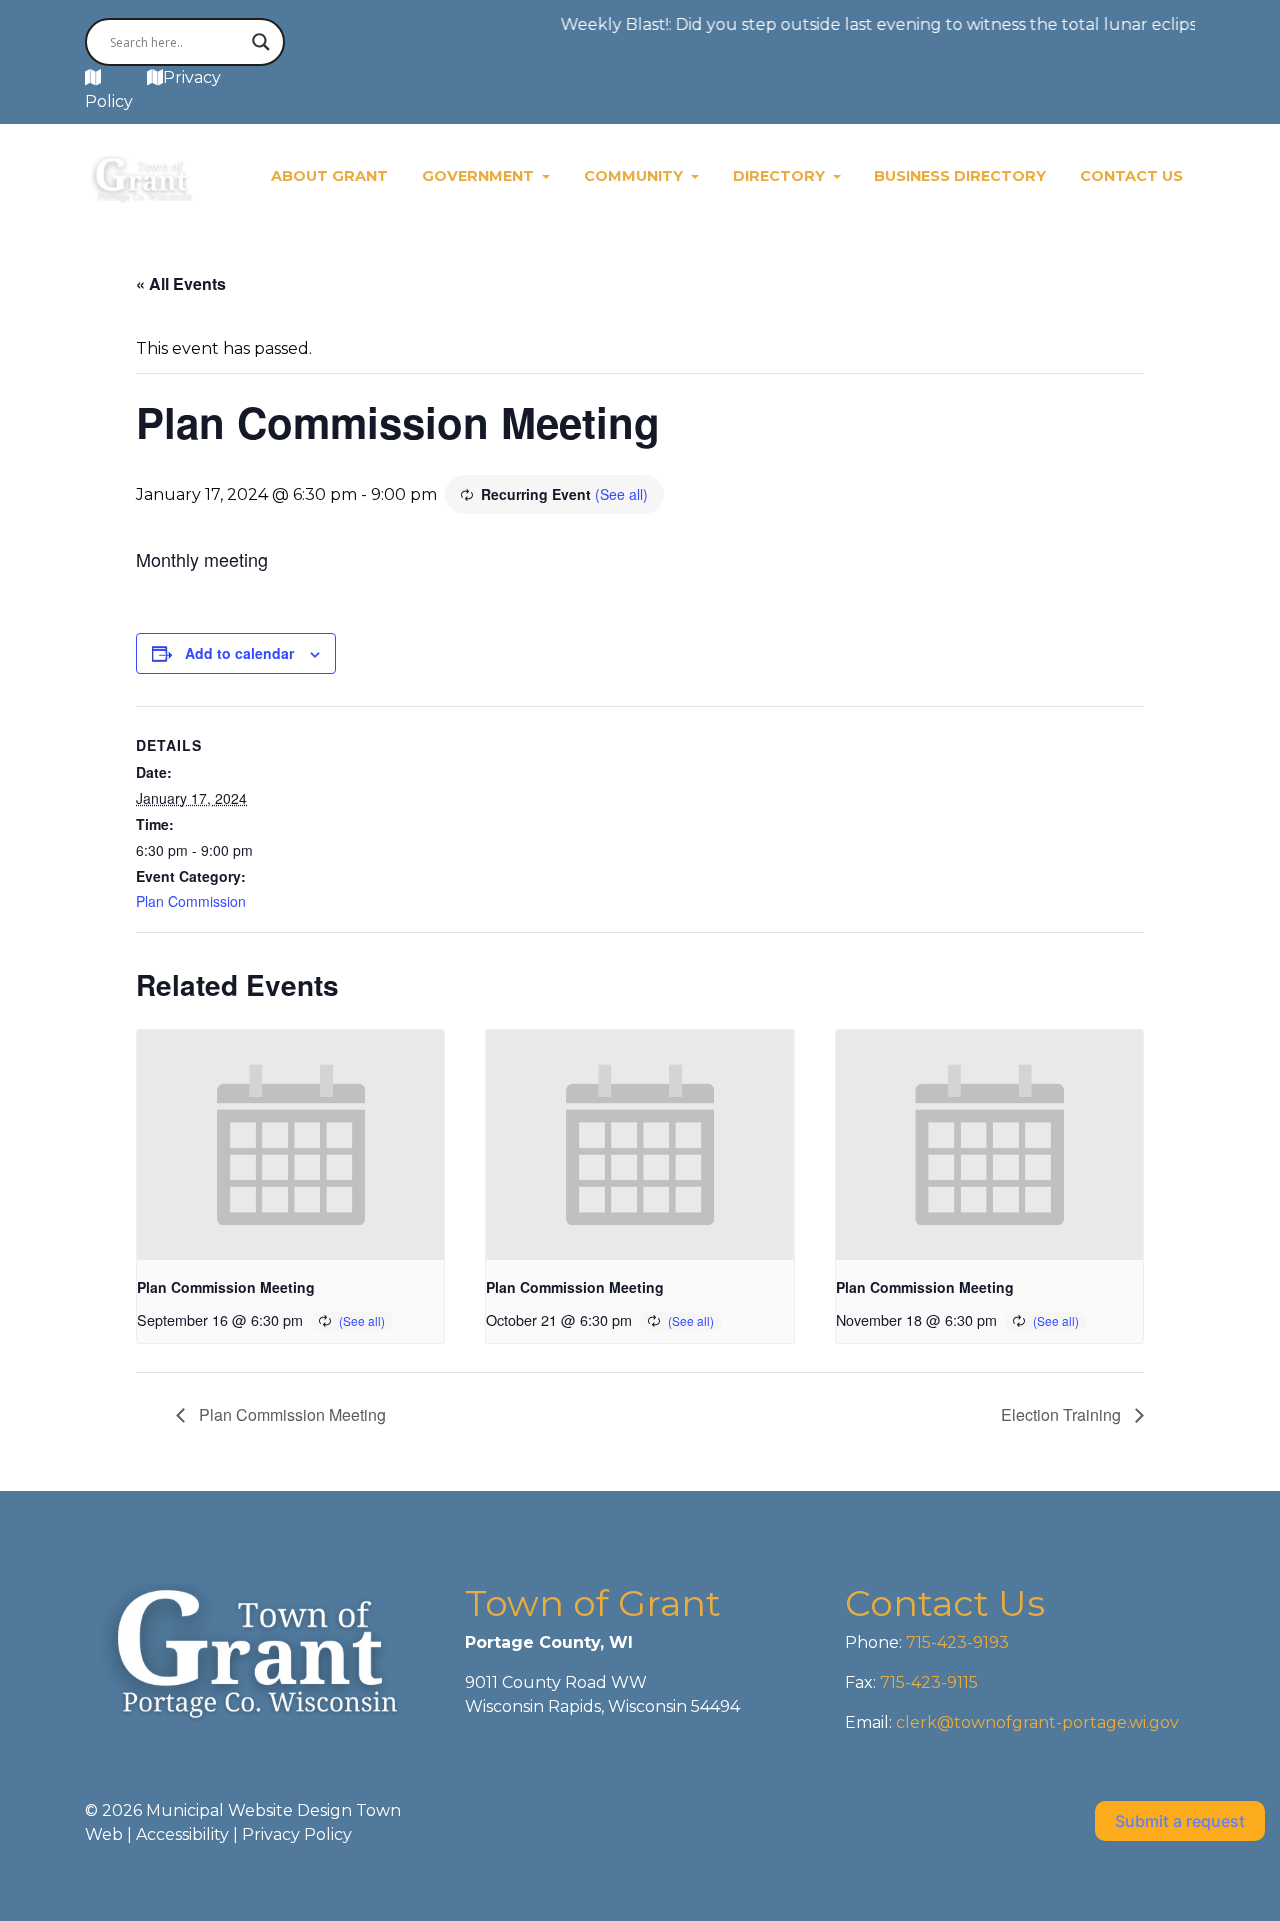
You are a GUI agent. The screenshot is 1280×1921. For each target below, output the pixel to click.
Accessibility (182, 1834)
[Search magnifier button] (261, 42)
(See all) (621, 494)
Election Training (1063, 1414)
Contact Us (1131, 176)
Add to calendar (239, 653)
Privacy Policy (297, 1834)
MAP (124, 77)
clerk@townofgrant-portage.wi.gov (1035, 1722)
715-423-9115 (929, 1682)
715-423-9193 (955, 1642)
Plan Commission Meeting (226, 1287)
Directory (781, 176)
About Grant (329, 176)
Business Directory (960, 176)
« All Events (181, 283)
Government (480, 176)
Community (635, 176)
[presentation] (290, 1145)
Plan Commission (191, 901)
